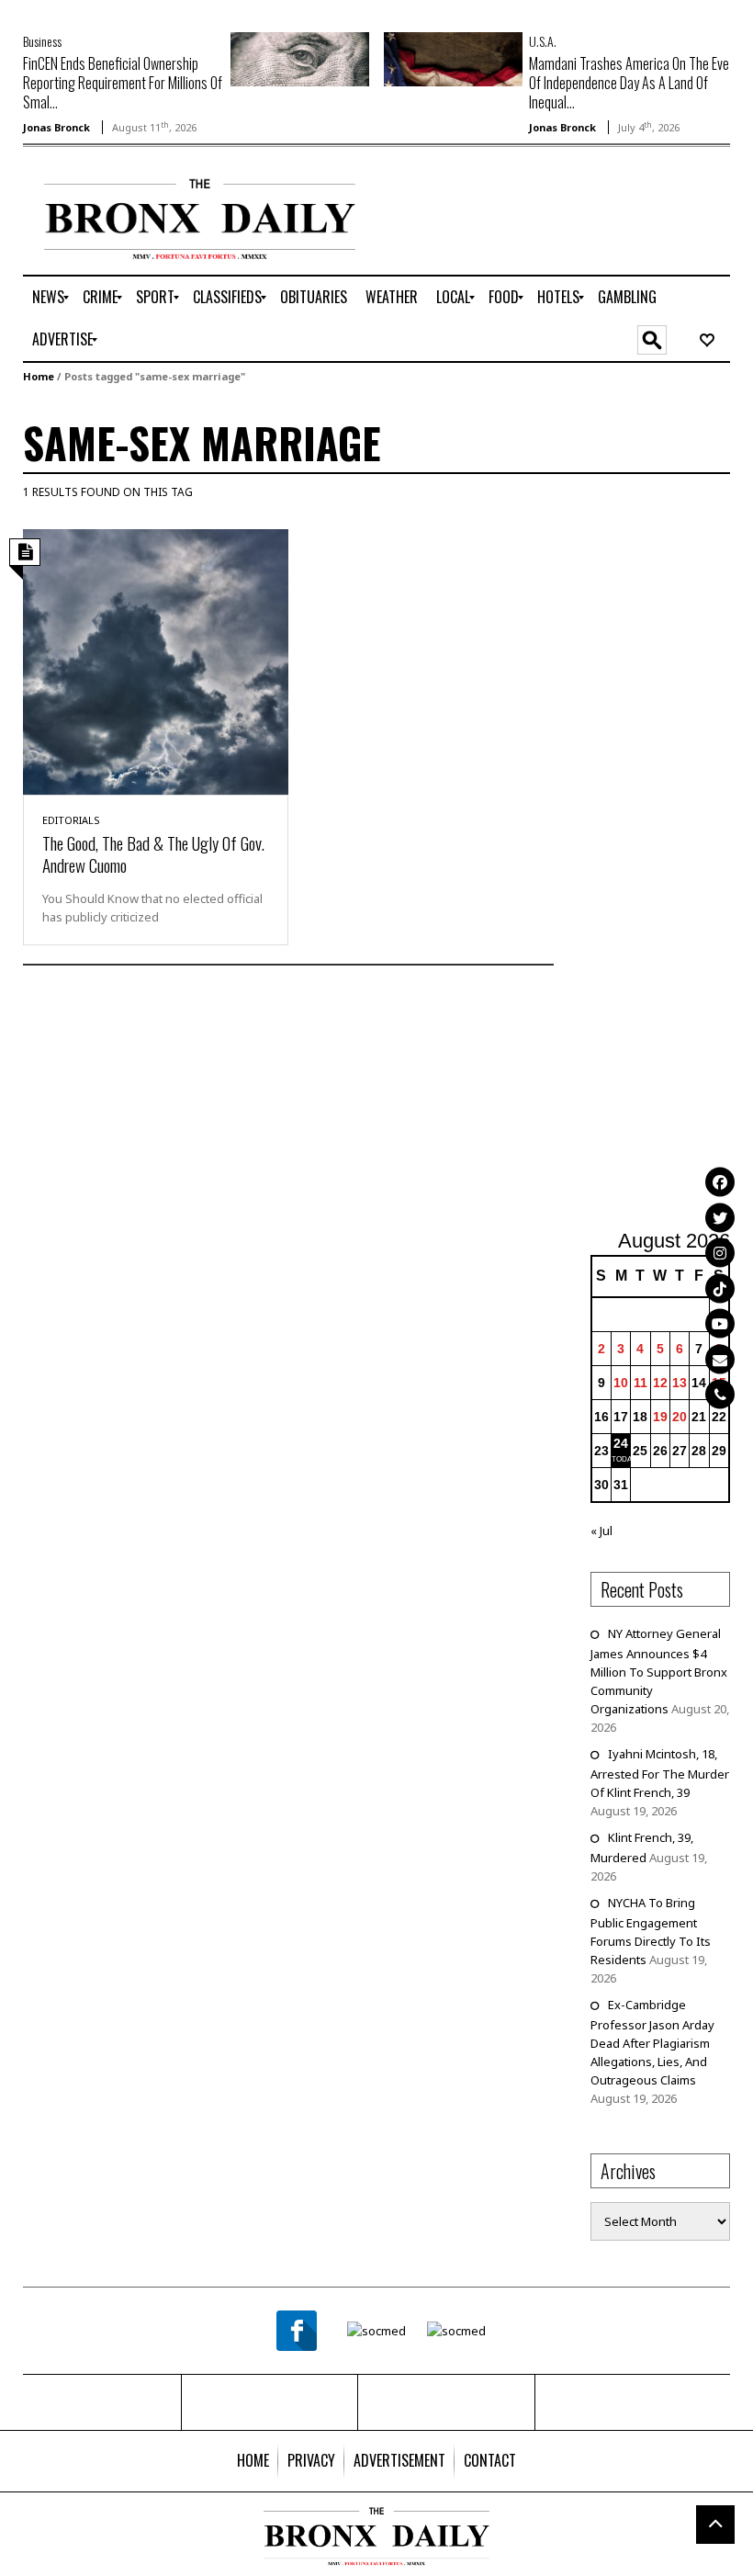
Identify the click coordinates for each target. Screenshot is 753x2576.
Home (39, 376)
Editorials (71, 820)
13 (680, 1383)
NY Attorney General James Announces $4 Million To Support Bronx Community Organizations (659, 1671)
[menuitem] (48, 298)
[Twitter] (720, 1217)
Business (42, 41)
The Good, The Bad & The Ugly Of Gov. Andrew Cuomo (153, 853)
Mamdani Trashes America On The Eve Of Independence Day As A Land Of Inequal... (629, 83)
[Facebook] (720, 1182)
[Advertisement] (672, 869)
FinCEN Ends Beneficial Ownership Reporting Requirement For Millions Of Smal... (123, 83)
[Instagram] (720, 1253)
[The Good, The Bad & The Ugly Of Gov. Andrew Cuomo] (156, 661)
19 (660, 1417)
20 (680, 1417)
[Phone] (720, 1395)
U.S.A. (543, 41)
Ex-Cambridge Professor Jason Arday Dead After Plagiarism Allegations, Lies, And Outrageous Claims (652, 2042)
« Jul (601, 1531)
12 (660, 1383)
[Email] (720, 1359)
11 (641, 1383)
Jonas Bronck (56, 127)
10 (621, 1383)
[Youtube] (720, 1324)
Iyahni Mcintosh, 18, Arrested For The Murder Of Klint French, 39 (660, 1773)
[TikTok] (720, 1288)
